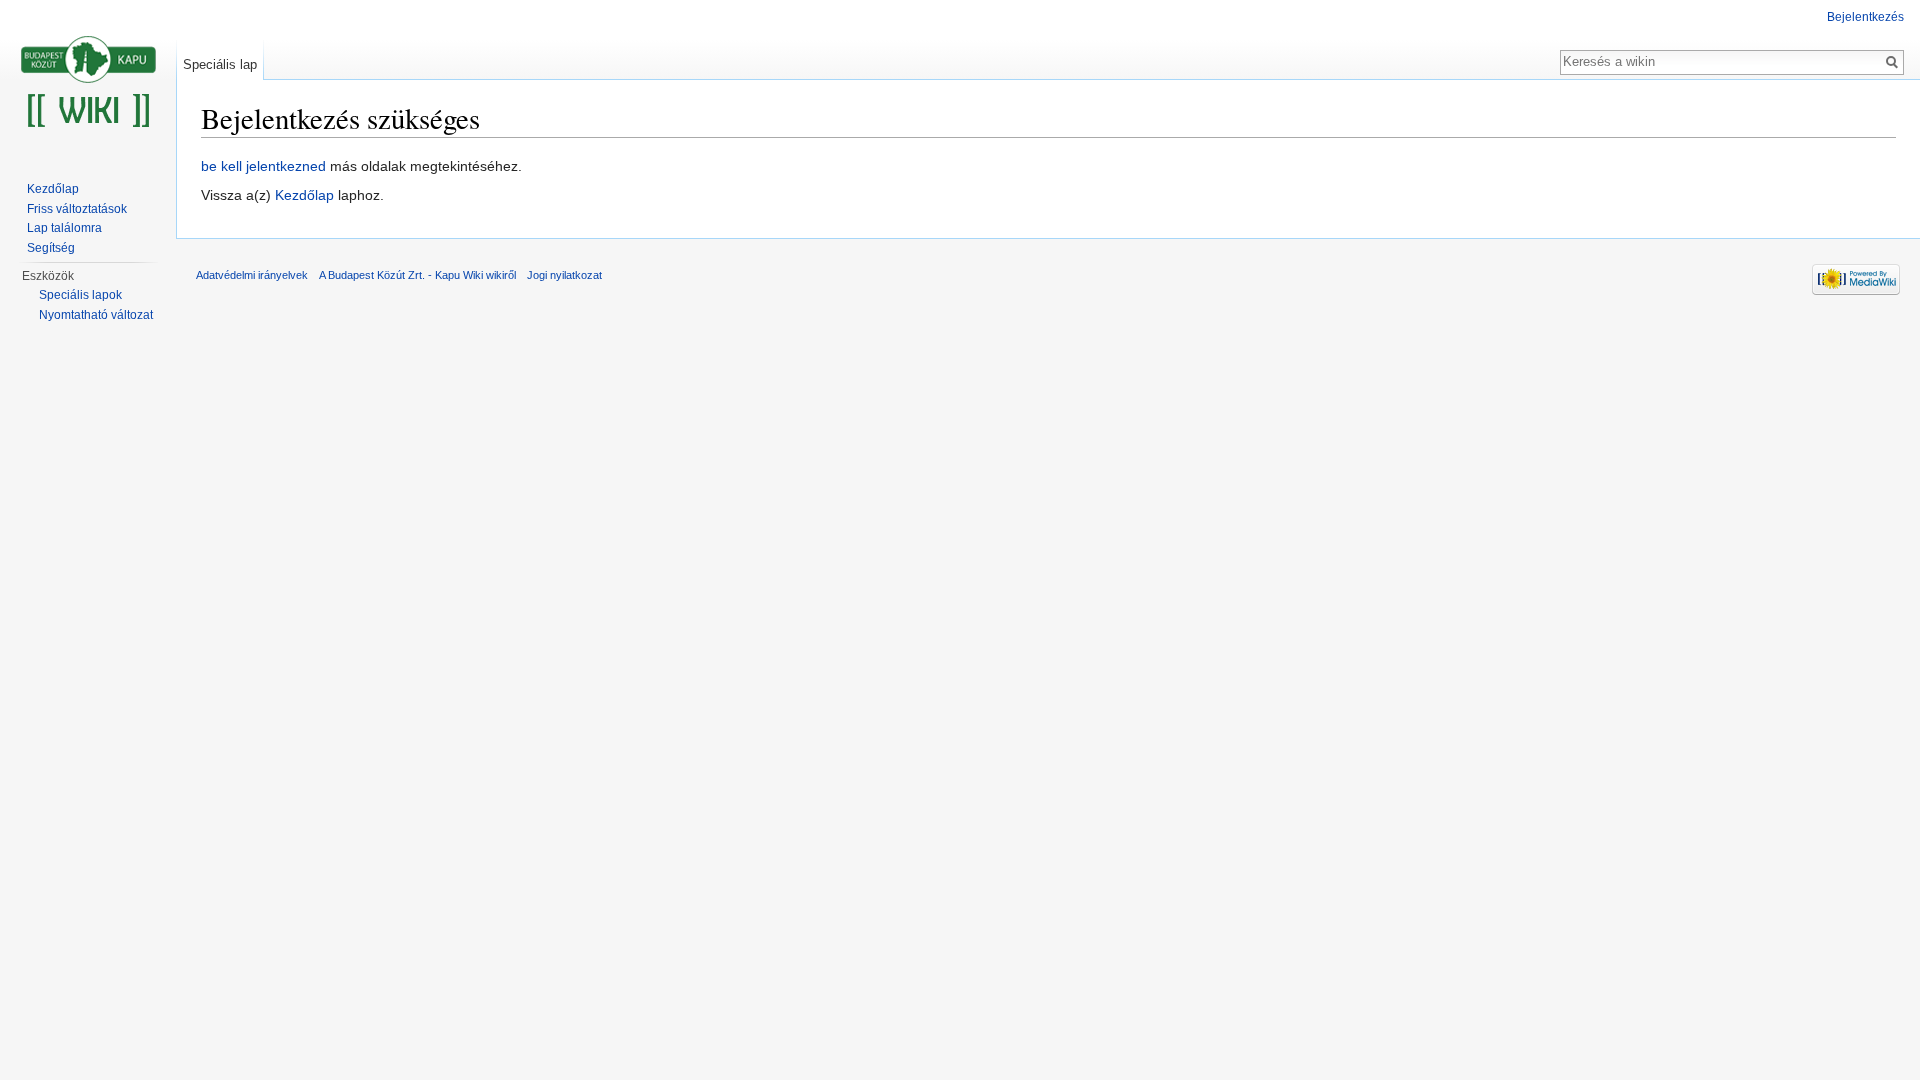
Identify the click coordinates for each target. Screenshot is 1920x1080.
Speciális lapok (80, 295)
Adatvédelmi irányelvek (252, 275)
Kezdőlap (304, 195)
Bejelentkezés (1865, 17)
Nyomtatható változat (96, 315)
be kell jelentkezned (263, 166)
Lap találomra (64, 228)
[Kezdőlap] (88, 80)
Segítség (51, 248)
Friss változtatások (77, 209)
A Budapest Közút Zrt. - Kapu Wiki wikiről (417, 275)
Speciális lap (220, 64)
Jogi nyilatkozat (564, 275)
